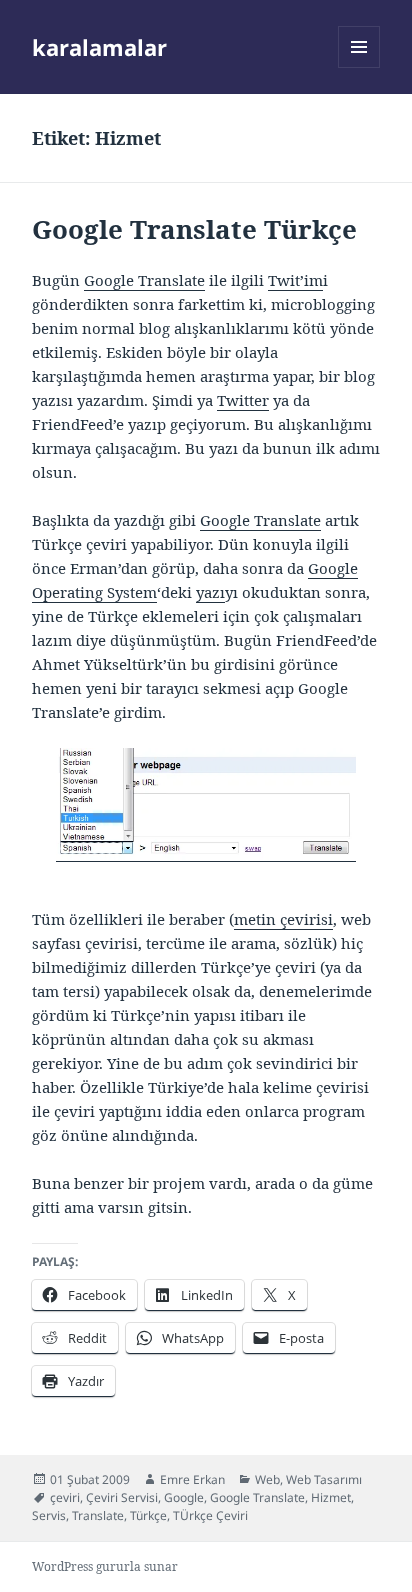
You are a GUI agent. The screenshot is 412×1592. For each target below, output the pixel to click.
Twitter (243, 400)
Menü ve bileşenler (359, 67)
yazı (210, 592)
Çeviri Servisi (122, 1497)
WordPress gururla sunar (105, 1566)
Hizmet (331, 1497)
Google (184, 1497)
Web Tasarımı (324, 1479)
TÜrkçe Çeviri (210, 1515)
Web (267, 1479)
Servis (49, 1515)
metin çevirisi (283, 919)
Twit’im (295, 280)
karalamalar (99, 47)
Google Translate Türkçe (194, 229)
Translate (98, 1515)
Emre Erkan (192, 1479)
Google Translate (144, 280)
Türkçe (148, 1515)
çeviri (65, 1497)
